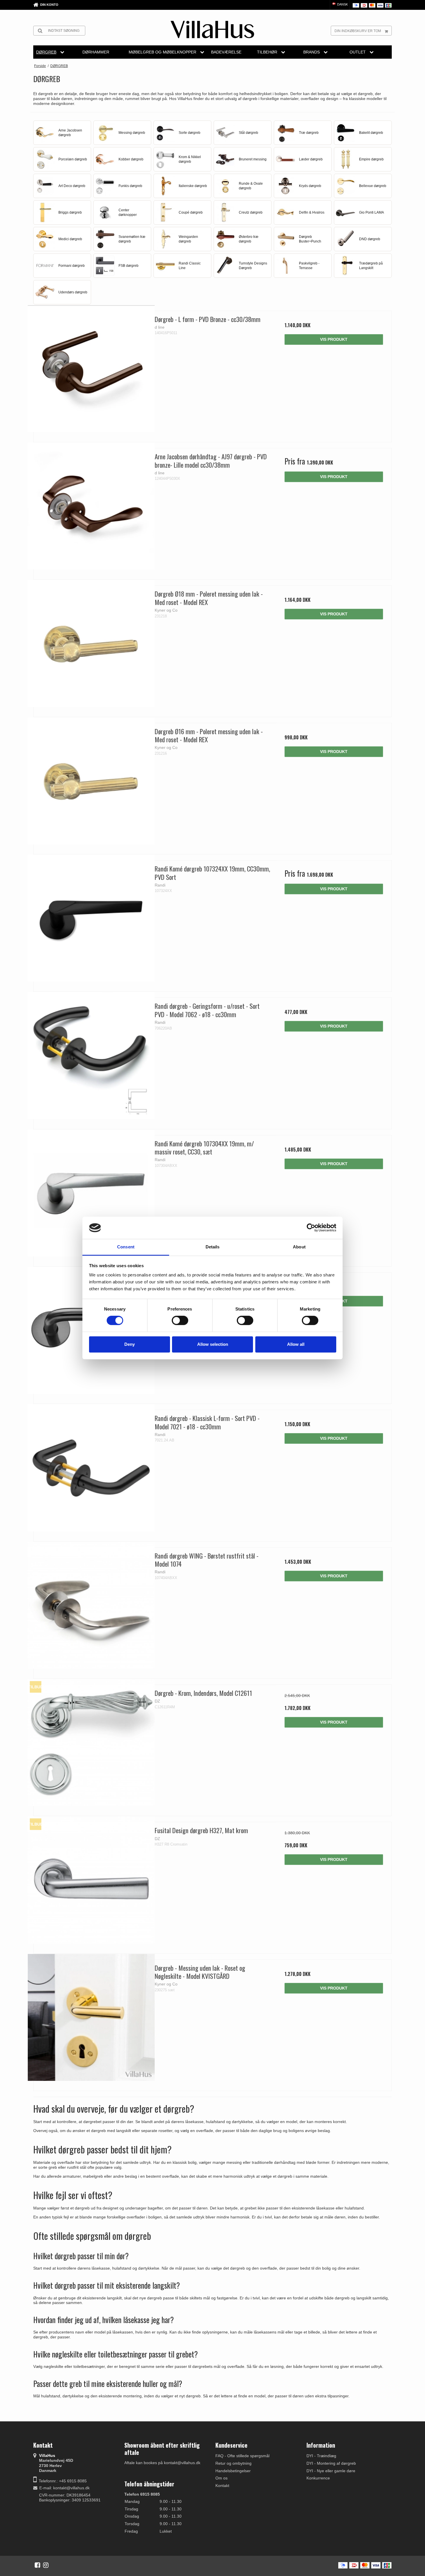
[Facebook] (37, 2565)
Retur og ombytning (233, 2463)
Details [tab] (213, 1247)
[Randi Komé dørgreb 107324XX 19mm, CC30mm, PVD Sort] (91, 918)
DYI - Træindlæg (321, 2456)
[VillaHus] (212, 29)
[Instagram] (46, 2565)
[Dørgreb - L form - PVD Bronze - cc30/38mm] (91, 369)
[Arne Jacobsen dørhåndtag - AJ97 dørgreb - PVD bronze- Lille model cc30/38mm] (91, 506)
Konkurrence (318, 2478)
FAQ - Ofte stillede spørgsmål (242, 2456)
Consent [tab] (126, 1247)
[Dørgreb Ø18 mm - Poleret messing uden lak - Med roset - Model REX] (91, 643)
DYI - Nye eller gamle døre (331, 2471)
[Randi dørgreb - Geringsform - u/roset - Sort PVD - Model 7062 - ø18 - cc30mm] (91, 1055)
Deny (130, 1344)
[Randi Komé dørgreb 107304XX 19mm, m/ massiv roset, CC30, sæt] (91, 1193)
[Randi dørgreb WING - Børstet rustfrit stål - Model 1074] (91, 1605)
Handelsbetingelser (233, 2471)
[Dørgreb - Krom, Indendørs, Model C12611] (91, 1743)
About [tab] (299, 1247)
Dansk (342, 4)
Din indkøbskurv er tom (358, 31)
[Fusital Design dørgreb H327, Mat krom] (91, 1880)
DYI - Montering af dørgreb (331, 2463)
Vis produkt (334, 339)
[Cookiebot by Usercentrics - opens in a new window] (311, 1228)
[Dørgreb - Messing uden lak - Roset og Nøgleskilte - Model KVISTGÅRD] (91, 2017)
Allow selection (213, 1344)
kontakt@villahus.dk (71, 2488)
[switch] (180, 1320)
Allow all (296, 1344)
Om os (221, 2478)
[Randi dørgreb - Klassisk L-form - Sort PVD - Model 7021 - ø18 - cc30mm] (91, 1468)
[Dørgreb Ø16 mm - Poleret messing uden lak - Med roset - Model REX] (91, 781)
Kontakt (222, 2486)
